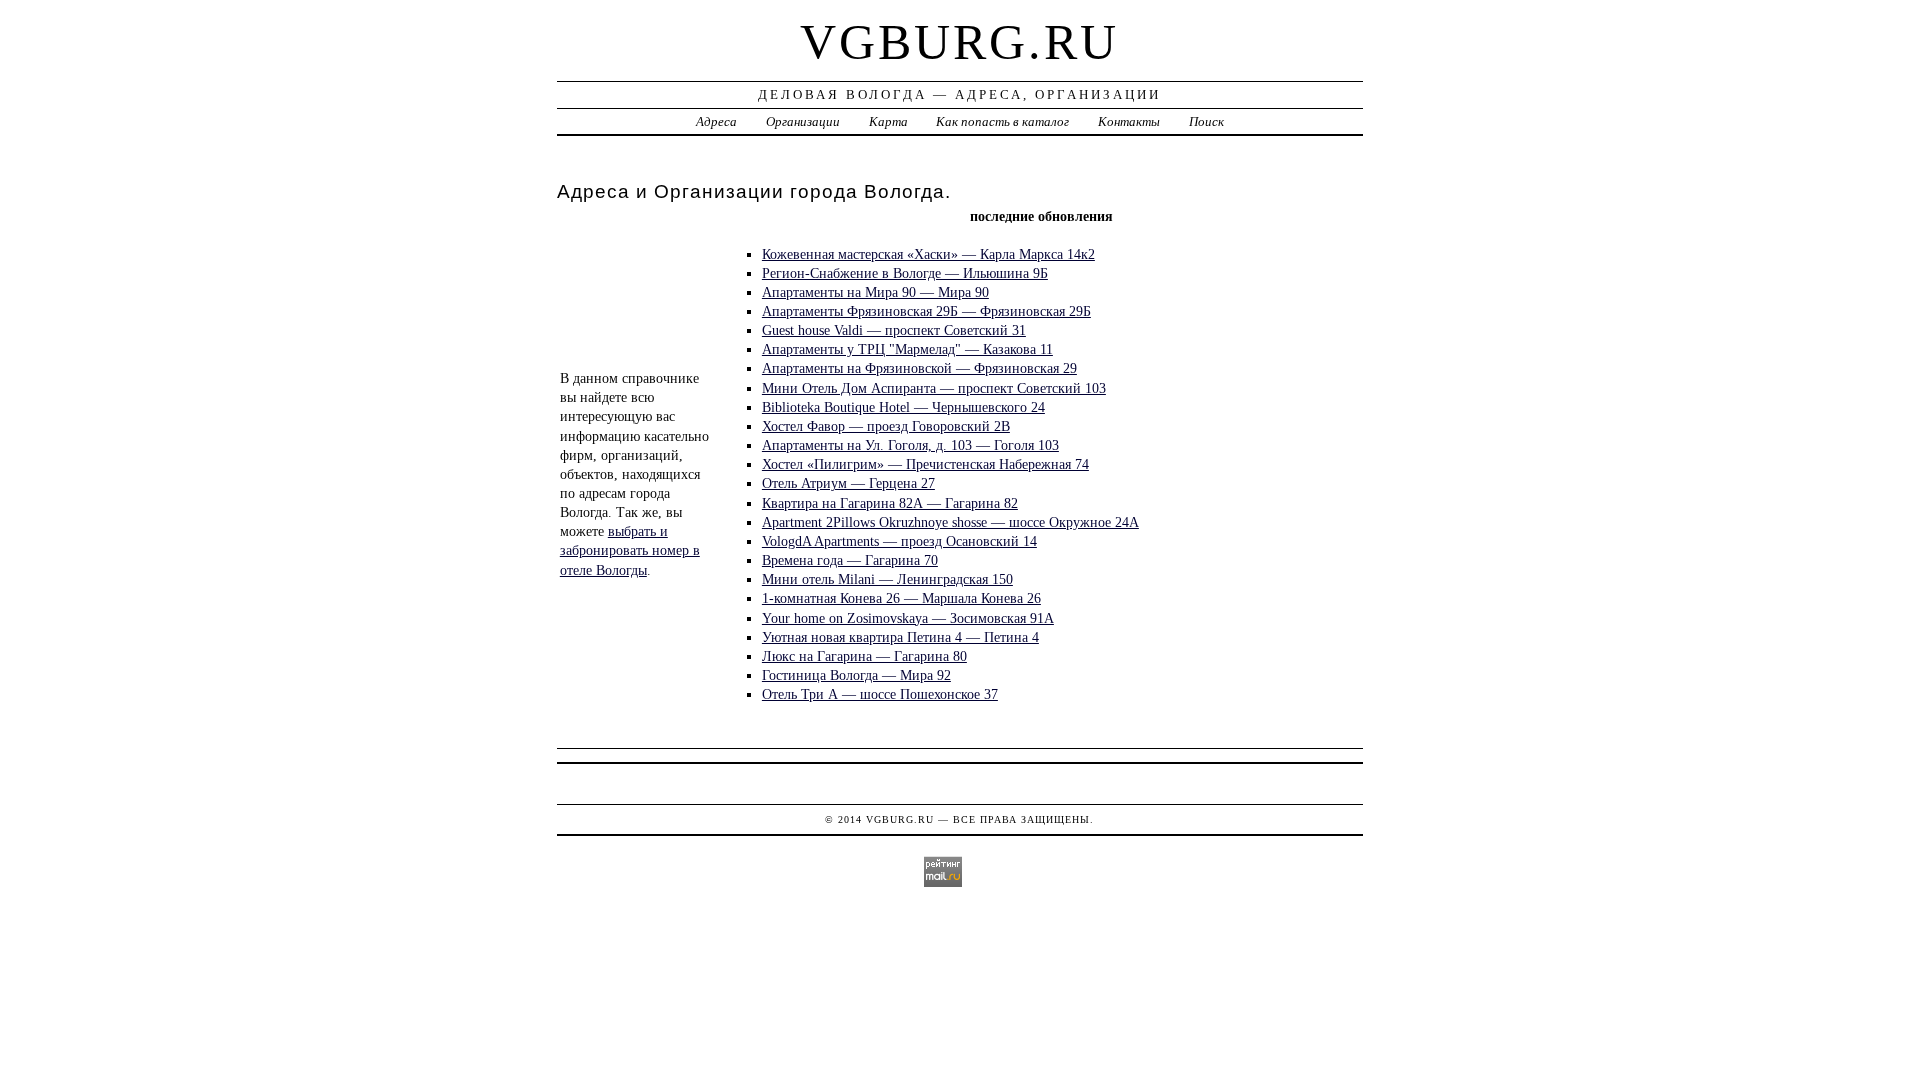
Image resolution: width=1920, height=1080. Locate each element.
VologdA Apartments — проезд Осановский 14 (899, 541)
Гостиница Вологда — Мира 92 (856, 675)
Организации (803, 121)
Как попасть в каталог (1002, 121)
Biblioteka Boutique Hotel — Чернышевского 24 (903, 407)
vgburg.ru (959, 42)
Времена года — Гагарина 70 (850, 560)
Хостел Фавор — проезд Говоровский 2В (886, 426)
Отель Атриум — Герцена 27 (848, 483)
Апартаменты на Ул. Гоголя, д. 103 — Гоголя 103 (910, 445)
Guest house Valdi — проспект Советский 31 (894, 330)
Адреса (716, 121)
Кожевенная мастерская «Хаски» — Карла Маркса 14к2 (928, 254)
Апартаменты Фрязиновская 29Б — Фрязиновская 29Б (926, 311)
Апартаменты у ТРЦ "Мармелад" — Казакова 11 (907, 349)
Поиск (1206, 121)
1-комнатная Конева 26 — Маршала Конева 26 (901, 598)
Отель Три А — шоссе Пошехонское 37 (880, 694)
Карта (888, 121)
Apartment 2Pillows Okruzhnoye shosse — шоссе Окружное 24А (950, 522)
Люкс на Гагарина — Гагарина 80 (864, 656)
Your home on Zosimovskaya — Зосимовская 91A (908, 618)
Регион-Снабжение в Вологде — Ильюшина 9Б (905, 273)
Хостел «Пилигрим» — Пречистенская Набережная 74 (925, 464)
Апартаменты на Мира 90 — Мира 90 (875, 292)
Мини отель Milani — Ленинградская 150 (887, 579)
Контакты (1129, 121)
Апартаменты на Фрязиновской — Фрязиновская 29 (919, 368)
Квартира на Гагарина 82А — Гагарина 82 (890, 503)
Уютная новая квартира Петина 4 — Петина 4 (900, 637)
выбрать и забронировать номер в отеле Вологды (630, 550)
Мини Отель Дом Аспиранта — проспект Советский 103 (934, 388)
